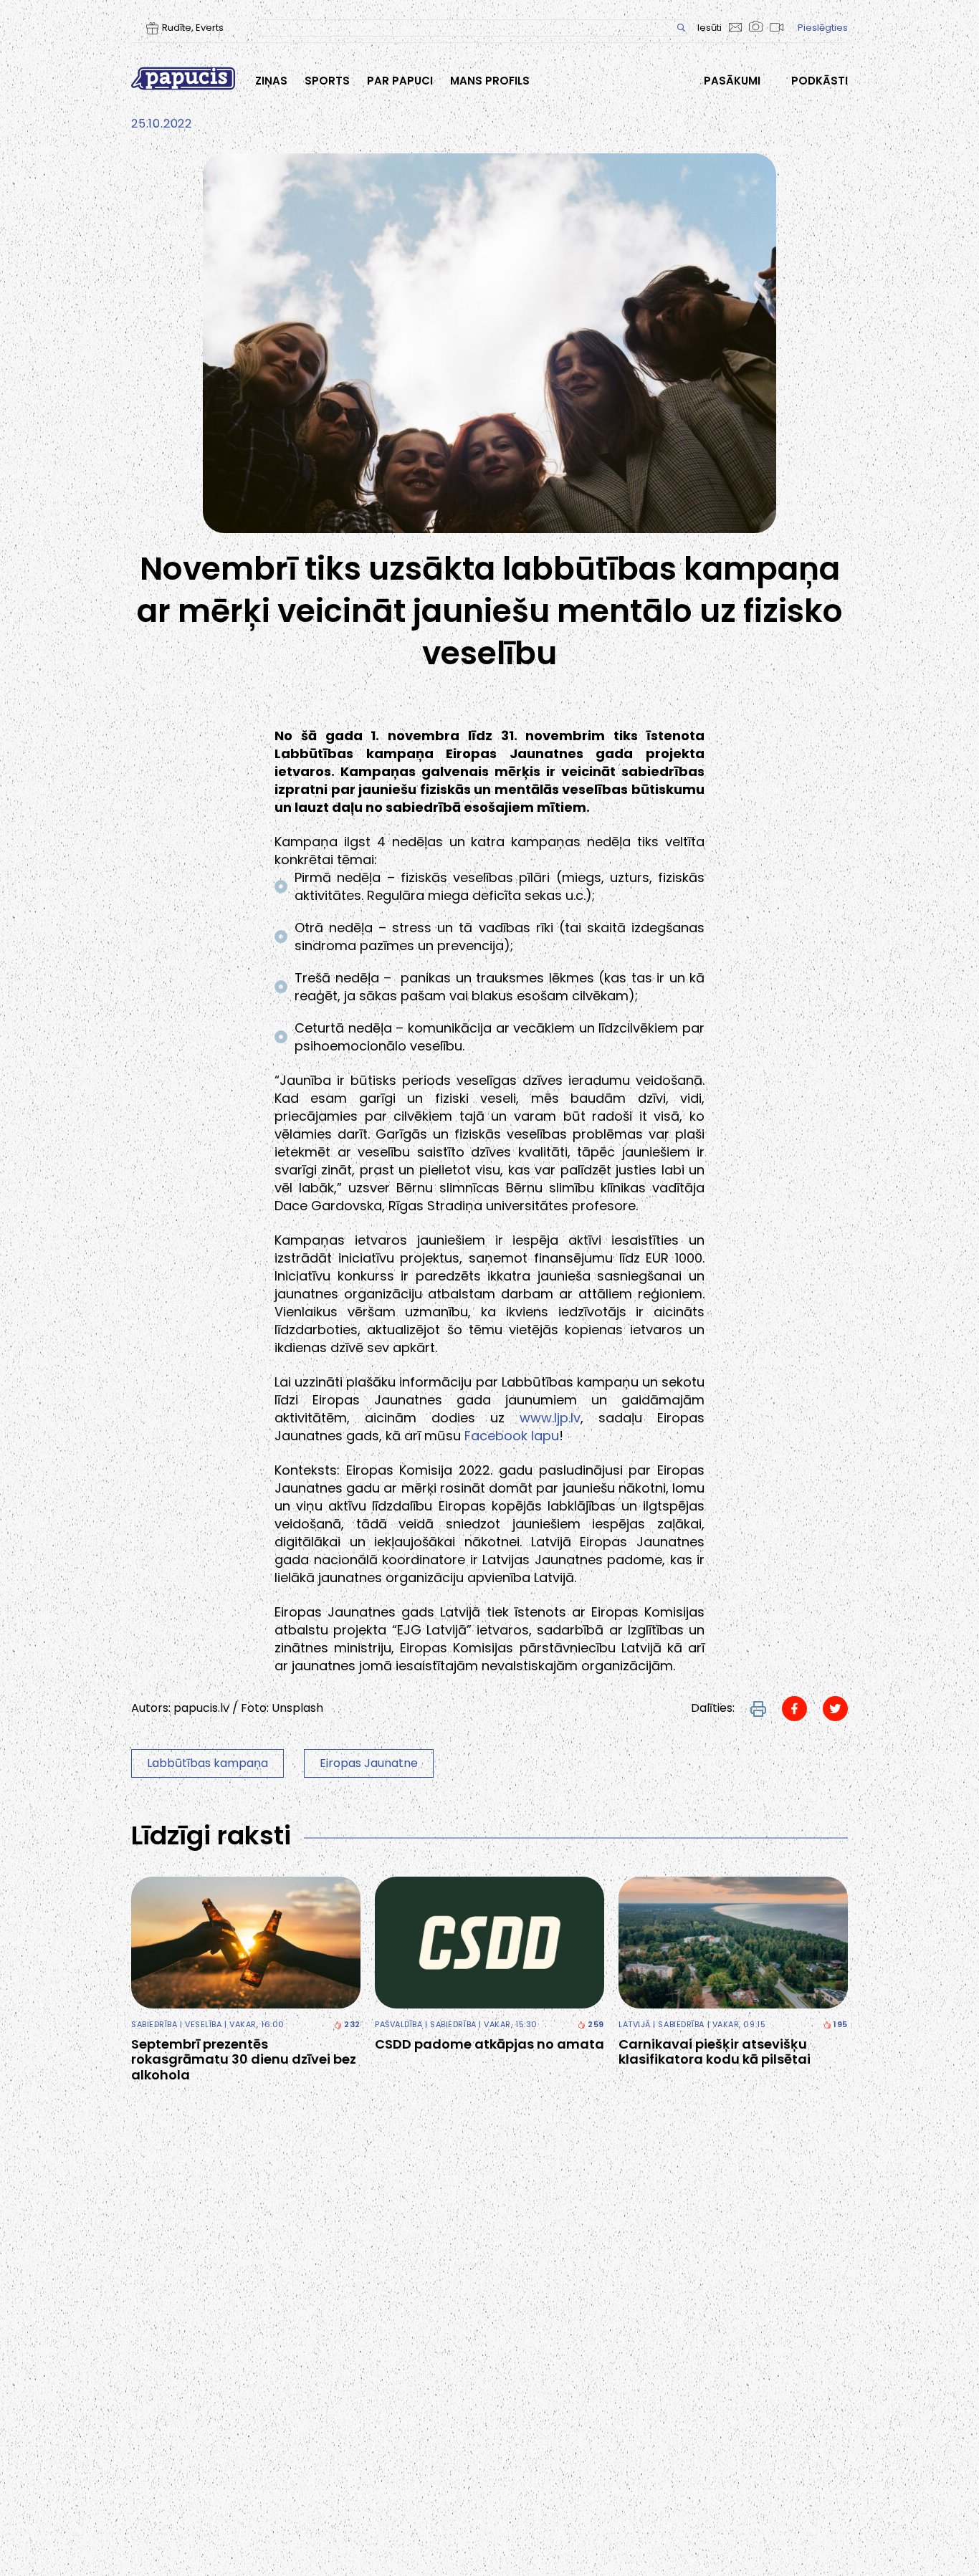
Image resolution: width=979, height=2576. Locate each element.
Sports (327, 81)
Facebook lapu (512, 1436)
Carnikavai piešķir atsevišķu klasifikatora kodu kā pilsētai (715, 2052)
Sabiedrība (154, 2024)
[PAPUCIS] (183, 78)
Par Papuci (400, 81)
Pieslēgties (823, 28)
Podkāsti (820, 81)
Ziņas (271, 81)
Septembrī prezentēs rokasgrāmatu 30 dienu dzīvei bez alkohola (244, 2060)
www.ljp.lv (550, 1418)
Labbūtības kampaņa (207, 1763)
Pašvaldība (399, 2024)
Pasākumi (732, 81)
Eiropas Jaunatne (369, 1763)
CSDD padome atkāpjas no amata (489, 2044)
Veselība (203, 2024)
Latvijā (635, 2024)
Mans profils (490, 81)
